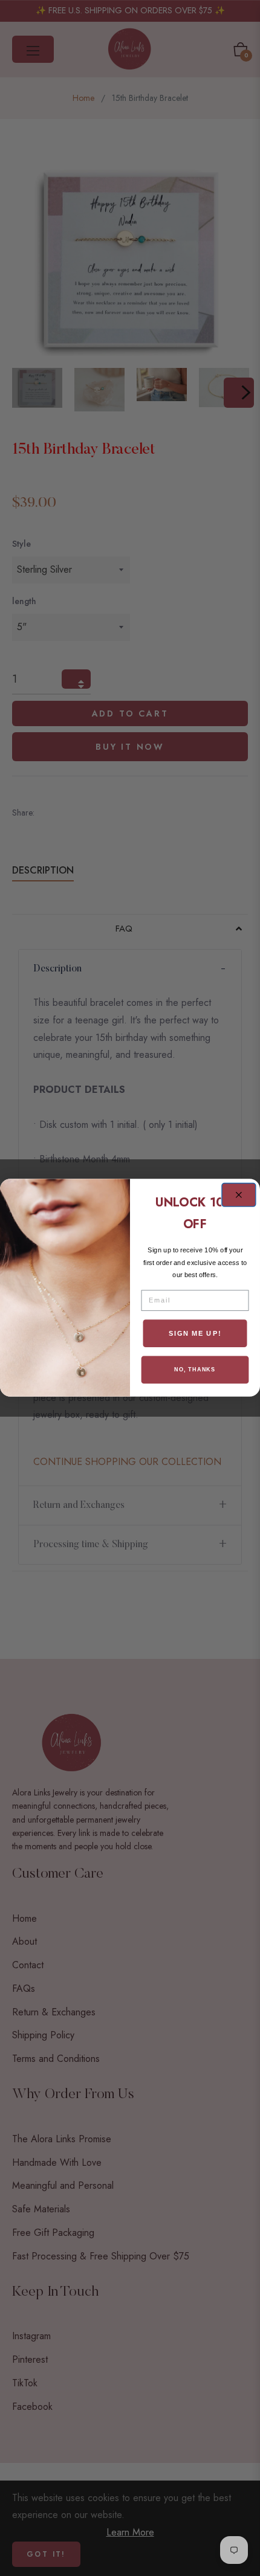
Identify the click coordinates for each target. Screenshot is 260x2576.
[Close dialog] (239, 1195)
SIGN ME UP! (195, 1333)
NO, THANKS (195, 1370)
